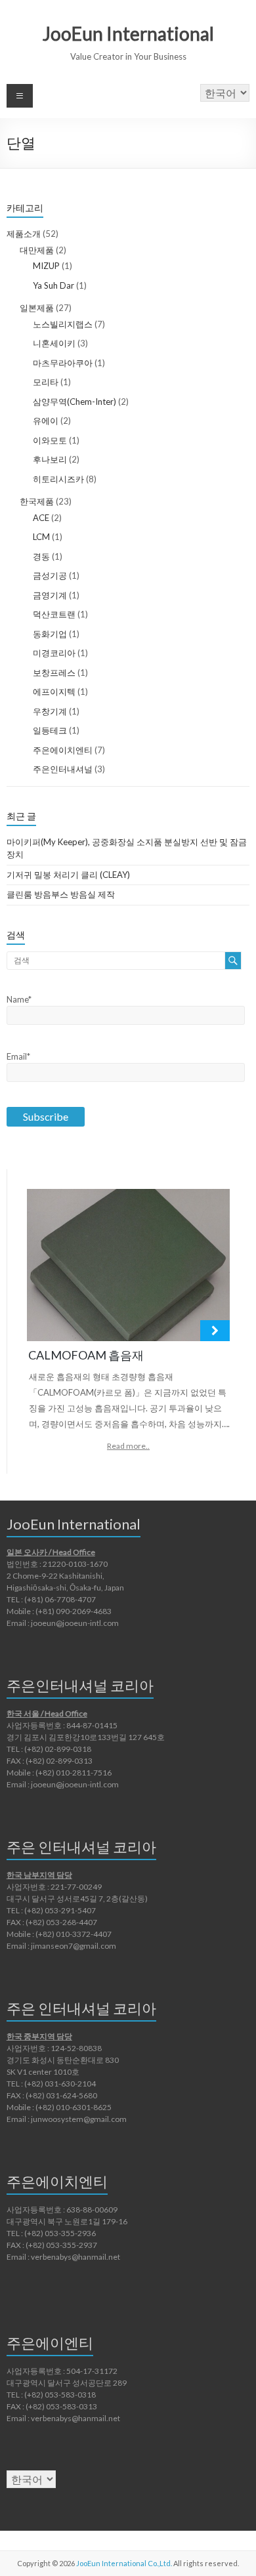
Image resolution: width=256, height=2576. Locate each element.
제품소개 (24, 234)
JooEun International (128, 33)
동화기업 (50, 634)
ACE (41, 518)
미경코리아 (54, 653)
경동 (41, 556)
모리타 (46, 382)
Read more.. (128, 1446)
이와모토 (50, 440)
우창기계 (50, 711)
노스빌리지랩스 (63, 324)
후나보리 (50, 459)
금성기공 (50, 575)
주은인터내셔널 (63, 769)
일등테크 (50, 730)
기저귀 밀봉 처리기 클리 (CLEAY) (68, 875)
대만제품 (37, 250)
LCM (41, 537)
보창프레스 (54, 673)
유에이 (46, 421)
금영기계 (50, 595)
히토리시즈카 (58, 479)
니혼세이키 (54, 343)
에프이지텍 (54, 692)
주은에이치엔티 (63, 750)
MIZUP (46, 266)
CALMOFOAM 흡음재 (86, 1355)
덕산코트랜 (54, 614)
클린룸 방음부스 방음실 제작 (61, 894)
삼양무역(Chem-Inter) (75, 402)
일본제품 (37, 308)
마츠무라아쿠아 (63, 363)
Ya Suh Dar (53, 285)
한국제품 (37, 501)
